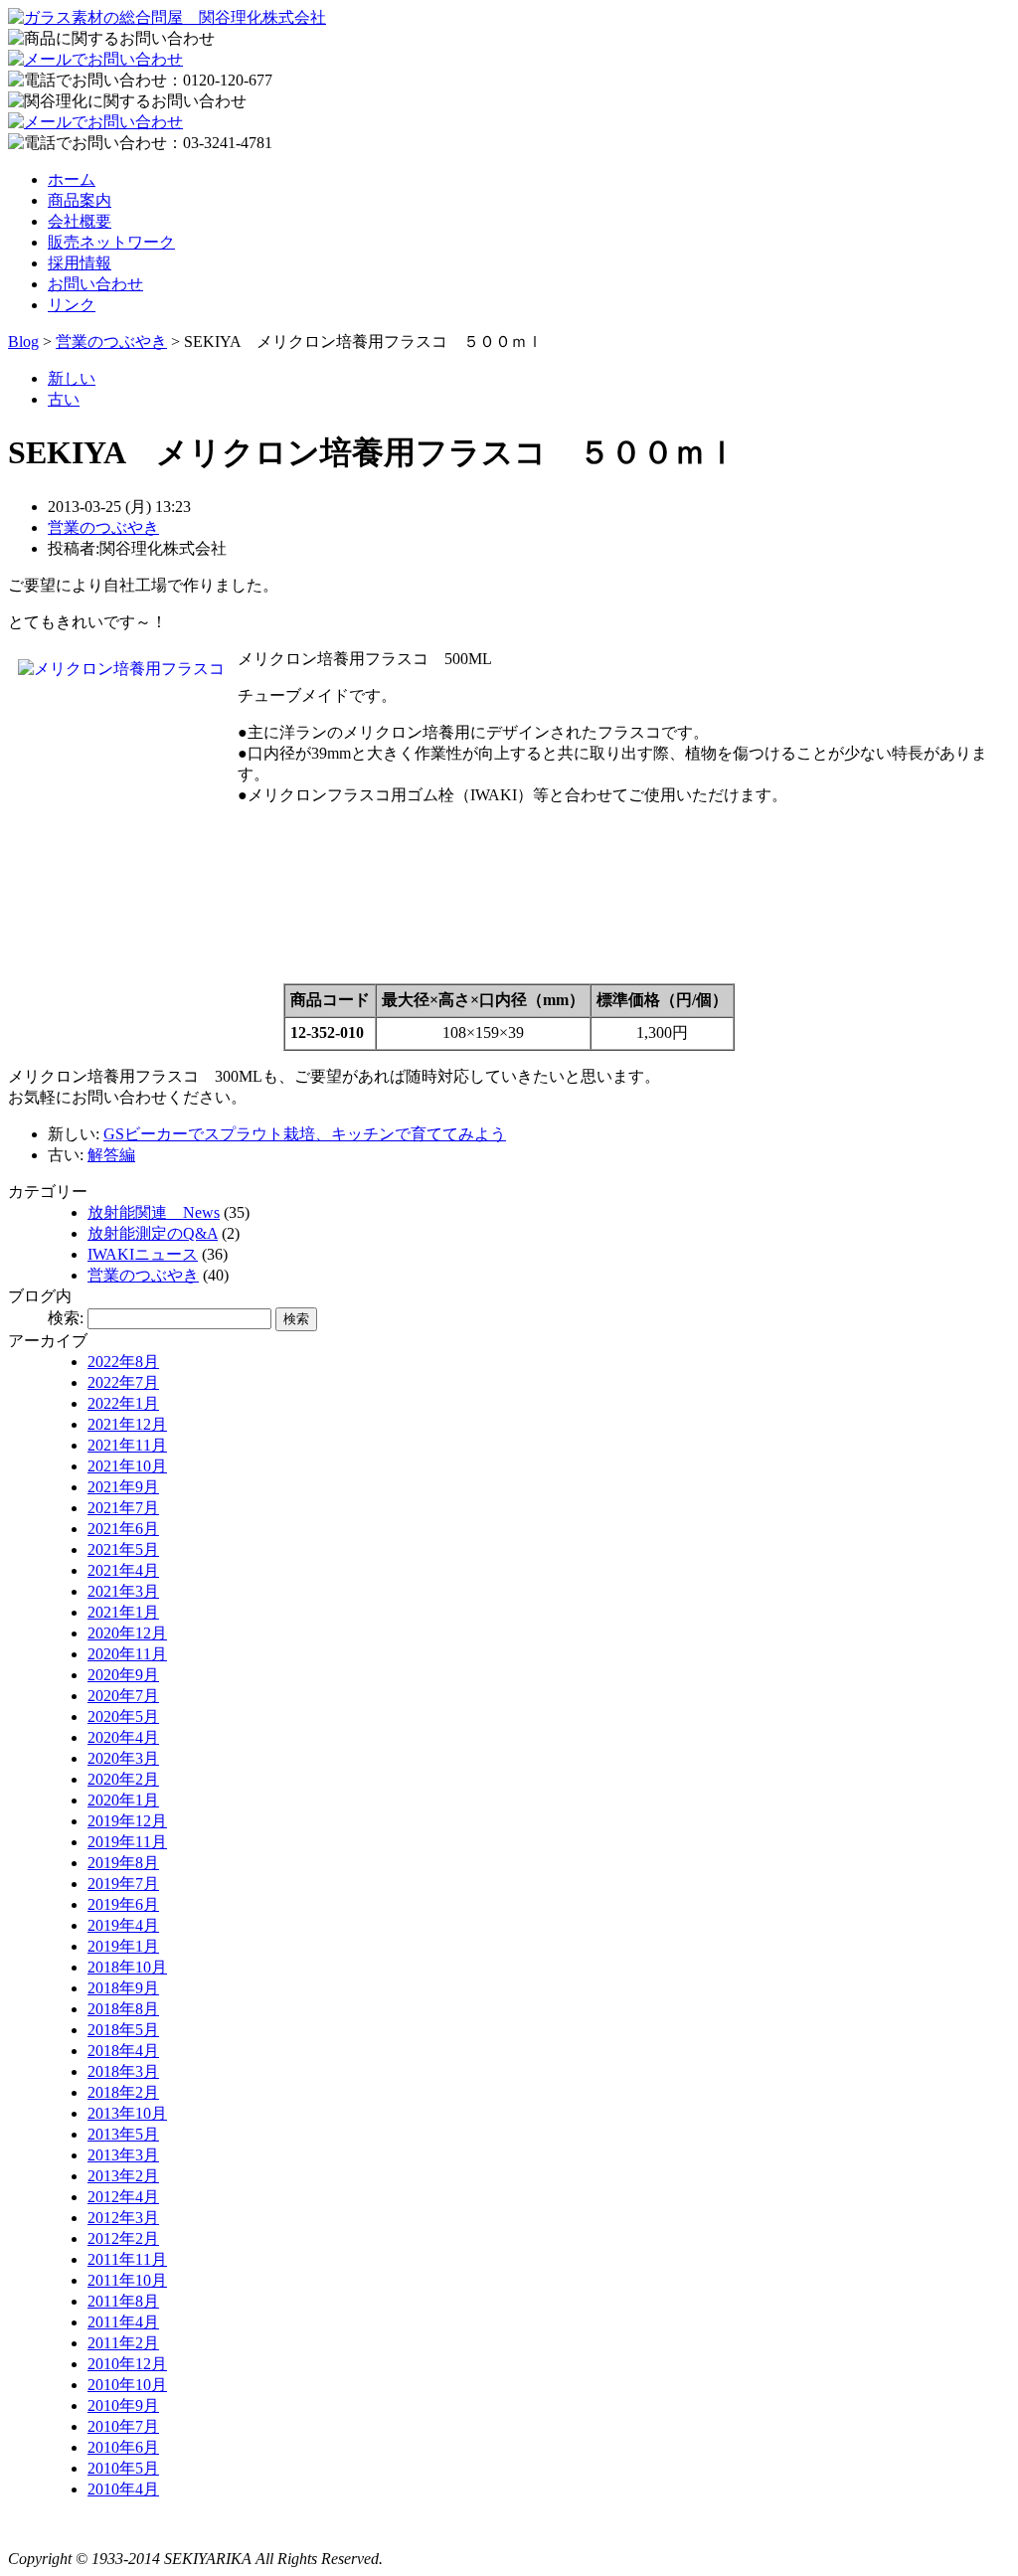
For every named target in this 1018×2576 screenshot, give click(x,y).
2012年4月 (123, 2197)
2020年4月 (123, 1737)
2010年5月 (123, 2468)
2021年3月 (123, 1591)
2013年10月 (127, 2113)
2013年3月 (123, 2155)
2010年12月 (127, 2364)
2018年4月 (123, 2051)
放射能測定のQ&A (153, 1233)
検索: (66, 1318)
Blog (23, 342)
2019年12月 (127, 1821)
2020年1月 (123, 1800)
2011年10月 (127, 2280)
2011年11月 (127, 2259)
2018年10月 (127, 1967)
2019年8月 (123, 1863)
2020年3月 (123, 1758)
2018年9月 (123, 1988)
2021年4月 (123, 1570)
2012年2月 (123, 2238)
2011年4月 (123, 2322)
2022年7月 (123, 1382)
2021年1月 (123, 1612)
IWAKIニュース (143, 1254)
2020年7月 (123, 1696)
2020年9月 (123, 1675)
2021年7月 (123, 1508)
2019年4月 (123, 1925)
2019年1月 (123, 1946)
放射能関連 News (154, 1212)
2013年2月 (123, 2176)
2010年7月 (123, 2426)
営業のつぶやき (111, 342)
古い (64, 399)
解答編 (111, 1155)
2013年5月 (123, 2134)
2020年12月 (127, 1633)
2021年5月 (123, 1549)
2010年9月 (123, 2405)
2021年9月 (123, 1487)
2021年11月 (127, 1445)
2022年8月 (123, 1362)
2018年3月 (123, 2071)
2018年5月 (123, 2030)
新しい (72, 378)
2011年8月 (123, 2301)
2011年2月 (123, 2343)
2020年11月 (127, 1654)
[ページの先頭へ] (49, 2525)
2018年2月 (123, 2092)
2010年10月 (127, 2385)
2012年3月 (123, 2218)
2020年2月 (123, 1779)
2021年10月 (127, 1466)
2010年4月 (123, 2489)
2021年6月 (123, 1529)
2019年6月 (123, 1904)
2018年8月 (123, 2009)
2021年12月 (127, 1424)
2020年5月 (123, 1717)
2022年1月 (123, 1403)
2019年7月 (123, 1884)
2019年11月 (127, 1842)
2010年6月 (123, 2447)
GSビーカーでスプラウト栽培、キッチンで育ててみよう (305, 1134)
